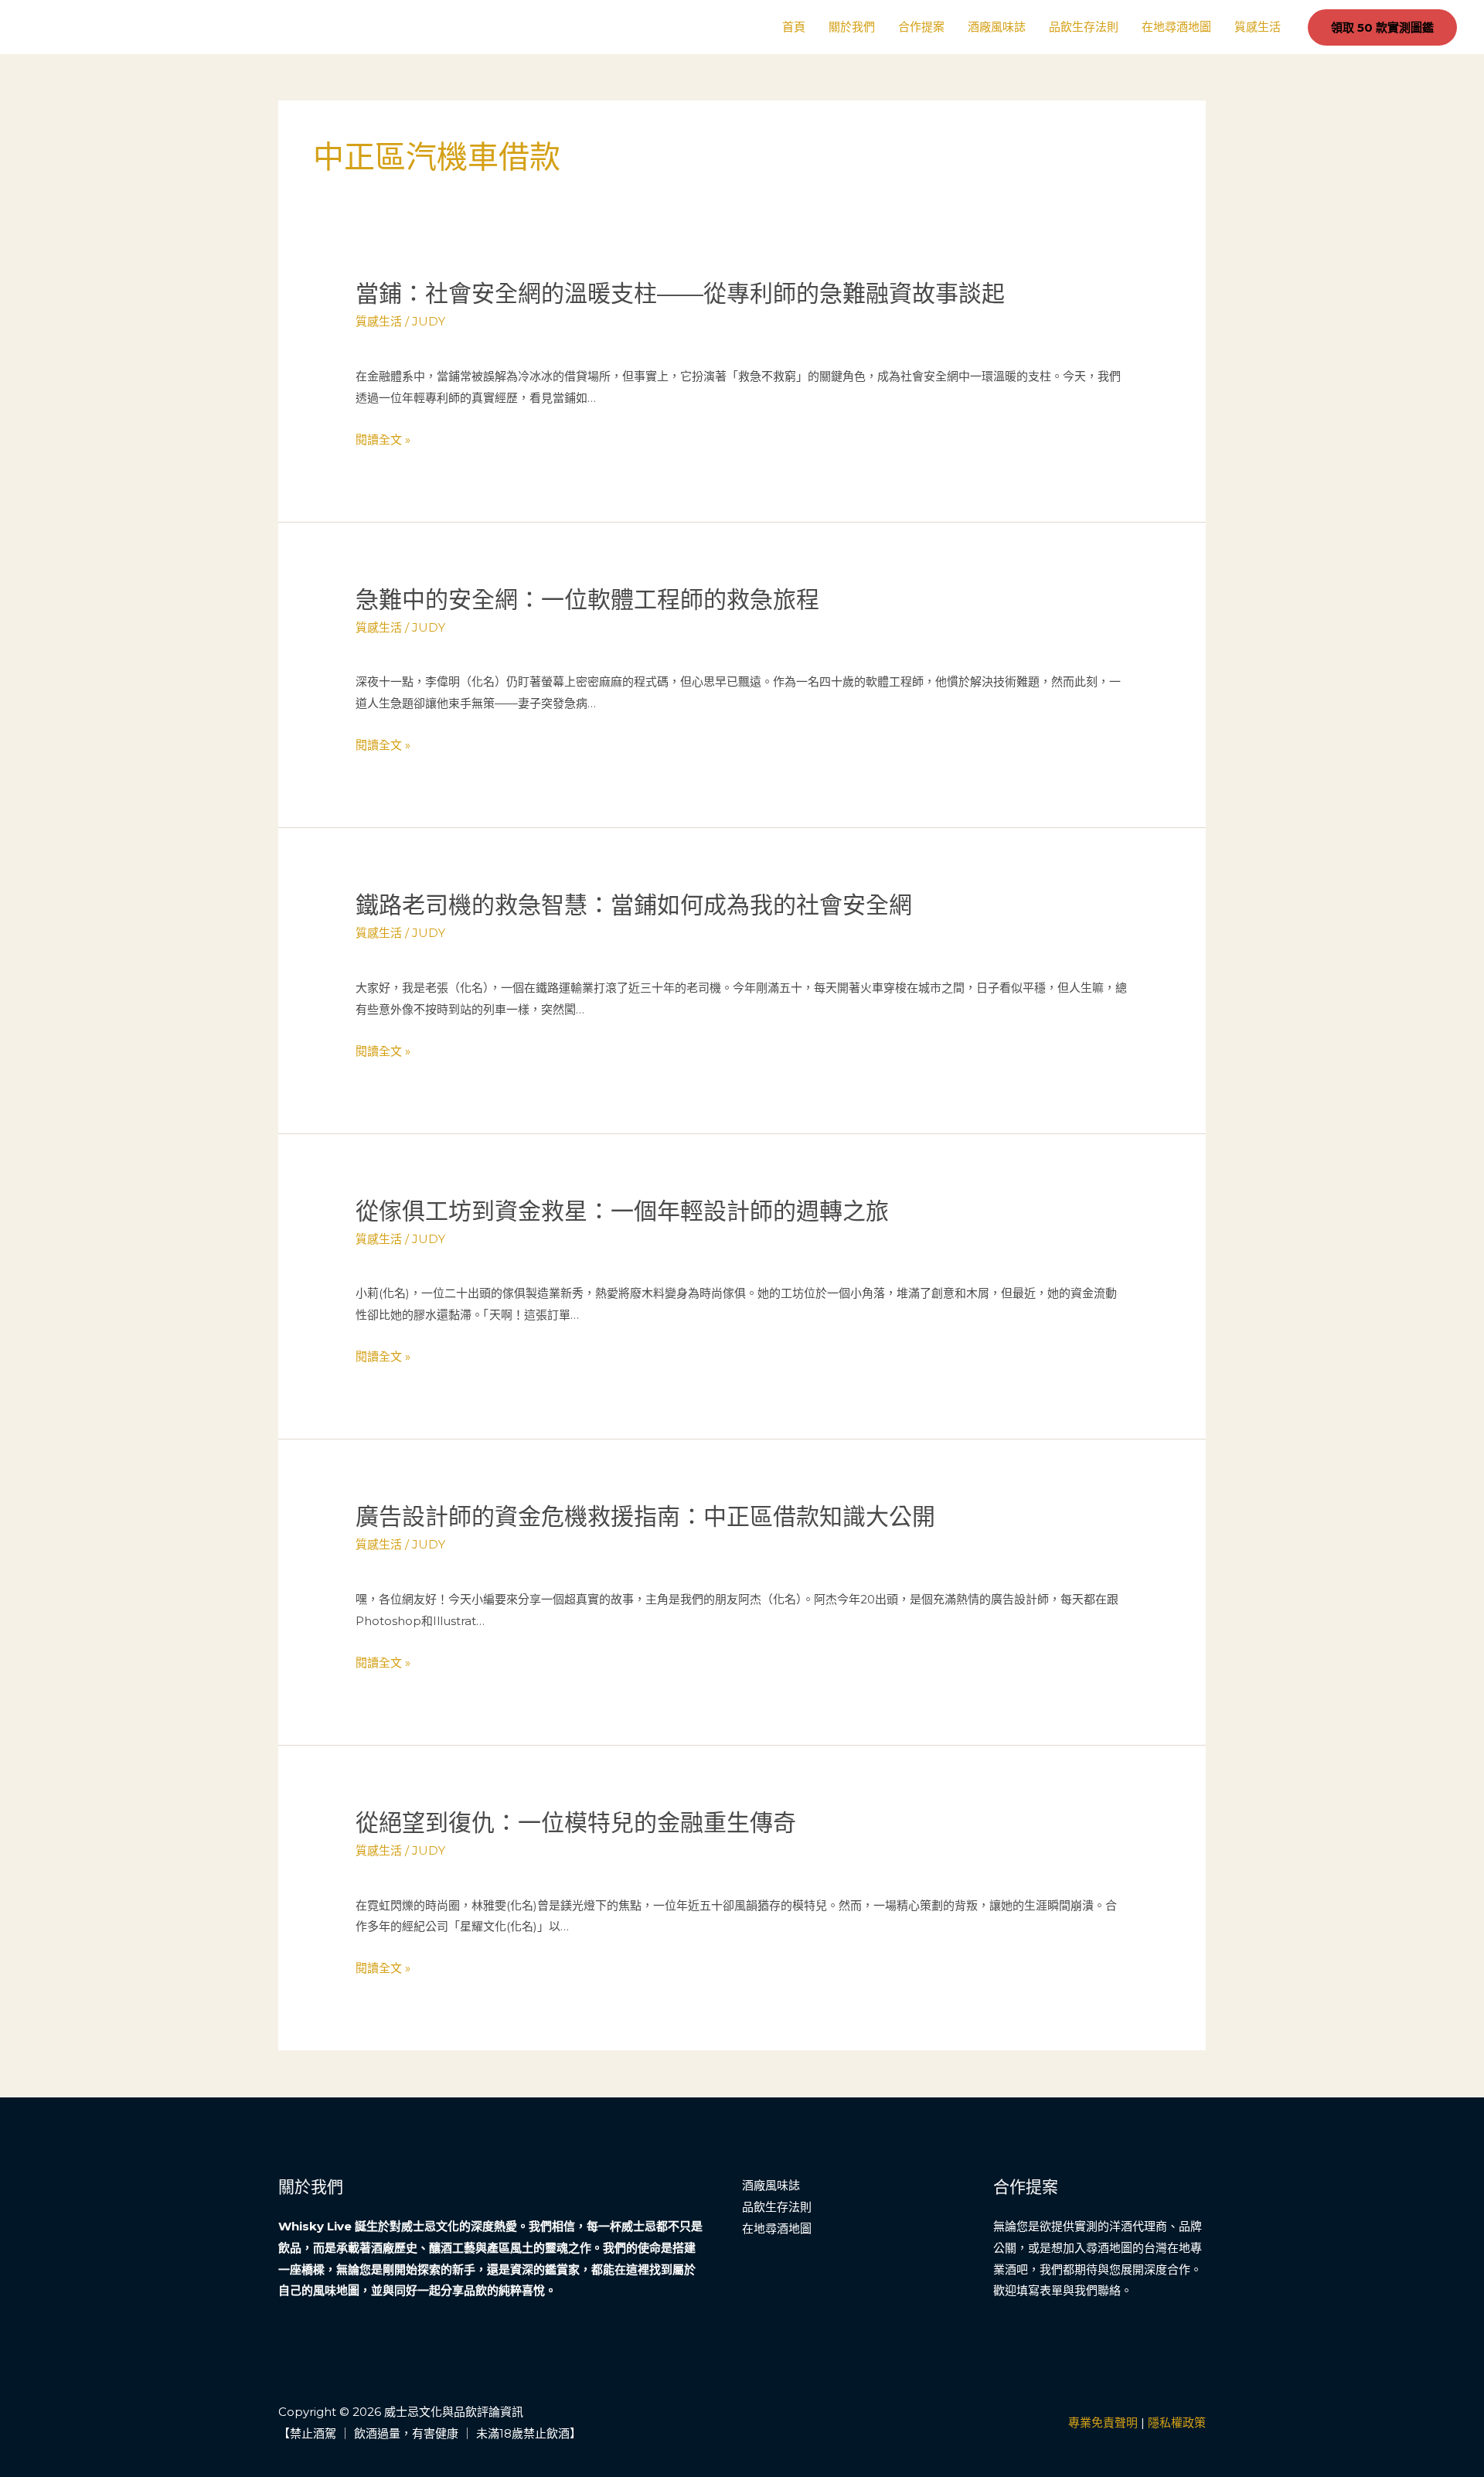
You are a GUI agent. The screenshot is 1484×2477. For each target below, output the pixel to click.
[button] (1382, 27)
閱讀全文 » (383, 440)
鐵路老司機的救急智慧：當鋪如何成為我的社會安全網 (634, 905)
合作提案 (921, 27)
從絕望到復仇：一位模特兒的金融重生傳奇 (576, 1823)
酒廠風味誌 (997, 27)
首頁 (794, 27)
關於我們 (852, 27)
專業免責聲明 (1103, 2422)
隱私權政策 (1177, 2422)
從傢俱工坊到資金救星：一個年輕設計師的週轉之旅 (622, 1211)
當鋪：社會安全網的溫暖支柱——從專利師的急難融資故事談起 (680, 293)
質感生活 (1258, 27)
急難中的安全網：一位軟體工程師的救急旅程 (587, 600)
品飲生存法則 (1084, 27)
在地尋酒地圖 (1176, 27)
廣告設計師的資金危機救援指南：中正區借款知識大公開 (645, 1516)
